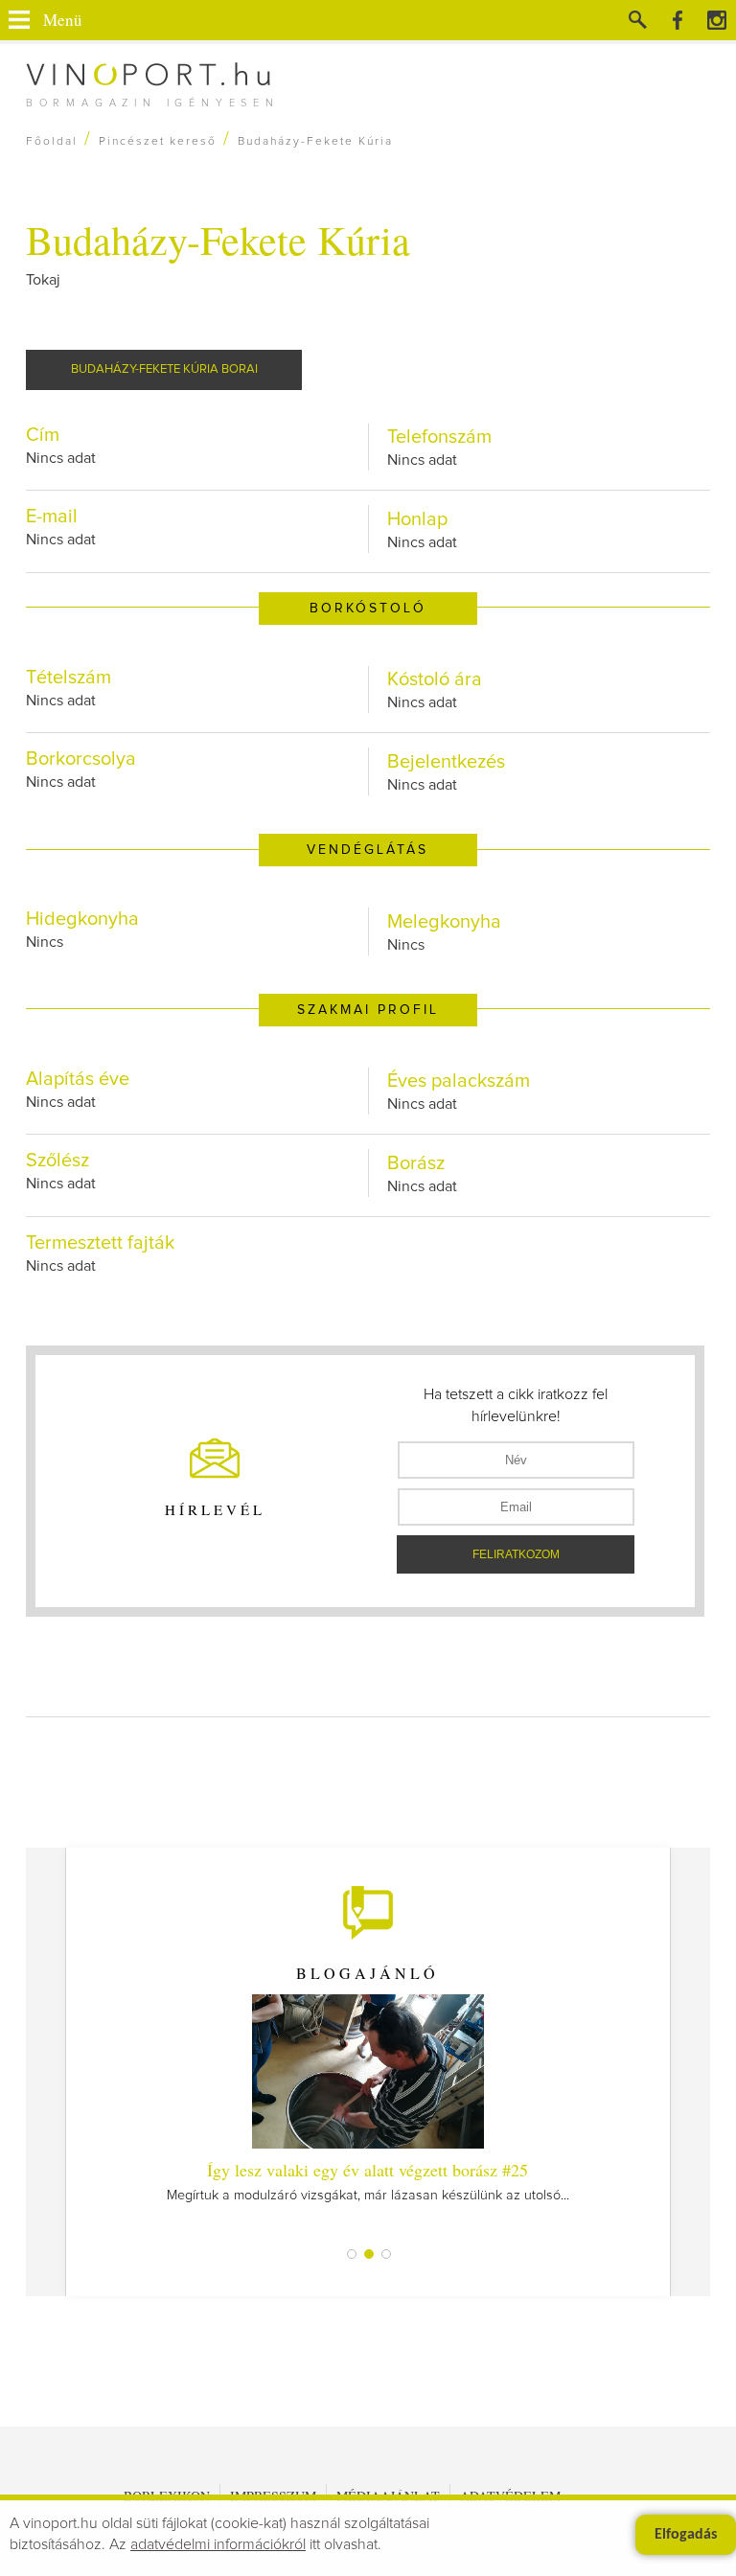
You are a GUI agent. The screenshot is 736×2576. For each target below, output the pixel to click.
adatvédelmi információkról (218, 2544)
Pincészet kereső (158, 142)
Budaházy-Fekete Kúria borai (164, 369)
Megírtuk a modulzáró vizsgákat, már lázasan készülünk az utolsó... (368, 2180)
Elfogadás (686, 2535)
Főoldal (52, 142)
